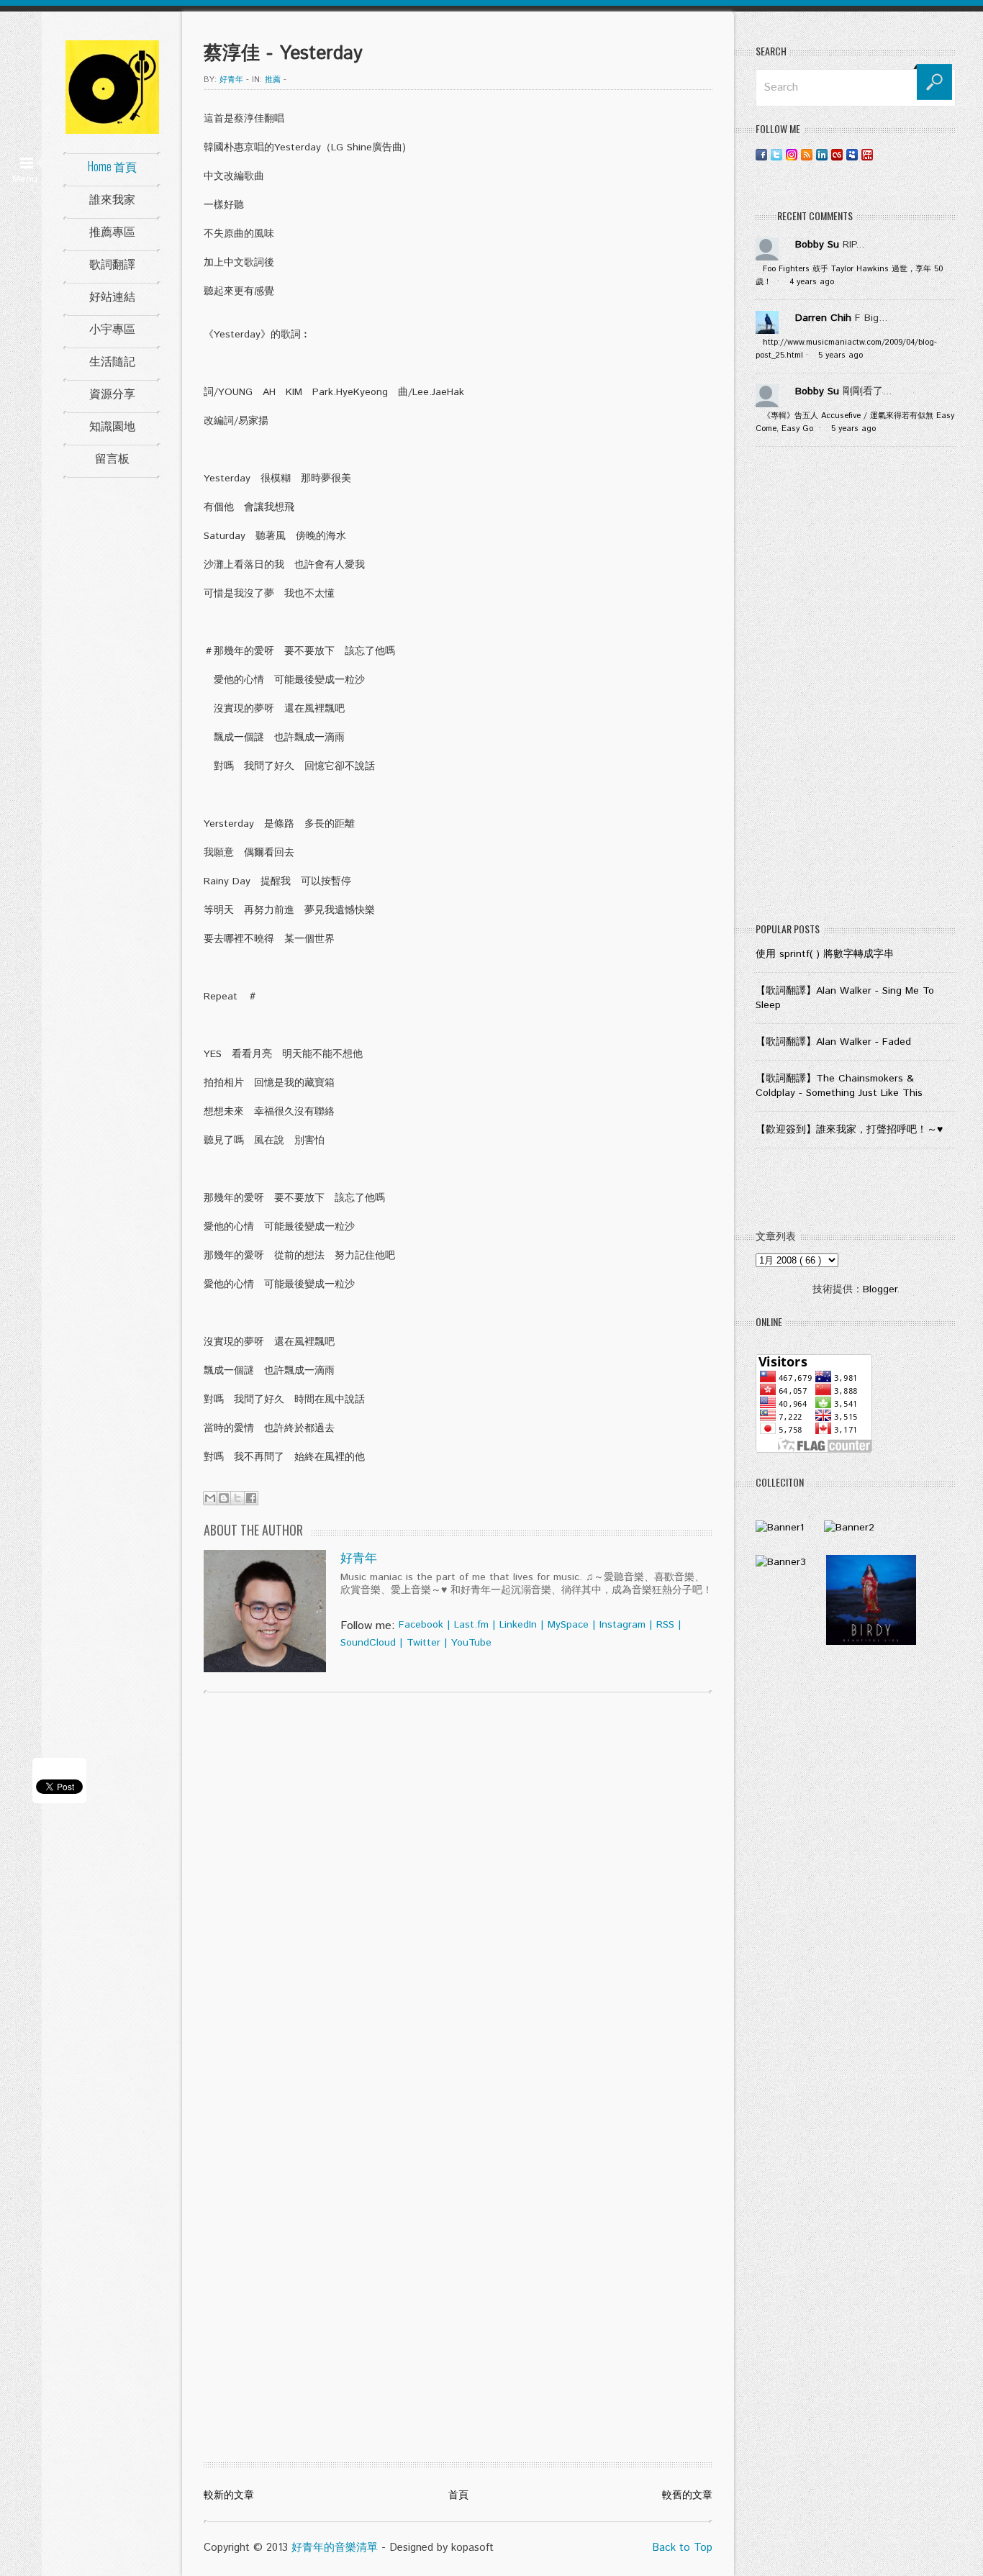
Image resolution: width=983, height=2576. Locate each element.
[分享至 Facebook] (251, 1498)
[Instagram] (792, 154)
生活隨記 (112, 360)
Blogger (880, 1289)
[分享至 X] (237, 1498)
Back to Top (682, 2548)
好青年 (359, 1559)
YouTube (471, 1643)
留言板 (112, 458)
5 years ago (841, 355)
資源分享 (112, 393)
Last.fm (471, 1625)
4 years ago (812, 282)
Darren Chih (823, 318)
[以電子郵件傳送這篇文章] (210, 1498)
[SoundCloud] (882, 154)
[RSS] (807, 154)
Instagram (622, 1625)
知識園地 (112, 425)
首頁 (458, 2495)
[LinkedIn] (822, 154)
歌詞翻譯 (112, 263)
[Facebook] (761, 154)
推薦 (273, 80)
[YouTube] (867, 154)
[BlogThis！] (224, 1498)
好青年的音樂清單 (335, 2548)
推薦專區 (112, 231)
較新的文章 (229, 2495)
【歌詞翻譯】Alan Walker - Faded (833, 1042)
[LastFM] (837, 154)
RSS (665, 1625)
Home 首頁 (112, 166)
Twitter (423, 1643)
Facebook (421, 1625)
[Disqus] (458, 1888)
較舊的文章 (687, 2495)
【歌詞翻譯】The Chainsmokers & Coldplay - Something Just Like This (839, 1086)
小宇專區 (112, 328)
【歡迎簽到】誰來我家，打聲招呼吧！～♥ (849, 1130)
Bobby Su (817, 245)
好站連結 (112, 296)
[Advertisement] (856, 688)
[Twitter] (776, 154)
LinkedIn (518, 1625)
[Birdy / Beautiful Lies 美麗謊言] (871, 1642)
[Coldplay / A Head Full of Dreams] (849, 1528)
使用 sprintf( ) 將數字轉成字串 (825, 954)
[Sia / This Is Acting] (781, 1562)
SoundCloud (368, 1643)
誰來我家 (112, 199)
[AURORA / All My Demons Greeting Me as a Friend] (780, 1528)
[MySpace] (852, 154)
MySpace (568, 1625)
